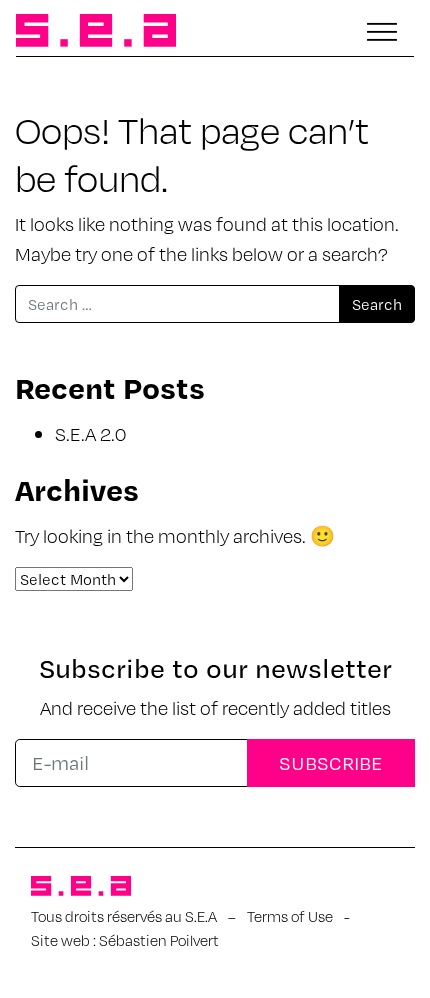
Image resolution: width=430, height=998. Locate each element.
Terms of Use (290, 916)
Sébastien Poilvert (159, 940)
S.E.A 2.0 (90, 433)
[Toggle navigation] (382, 32)
